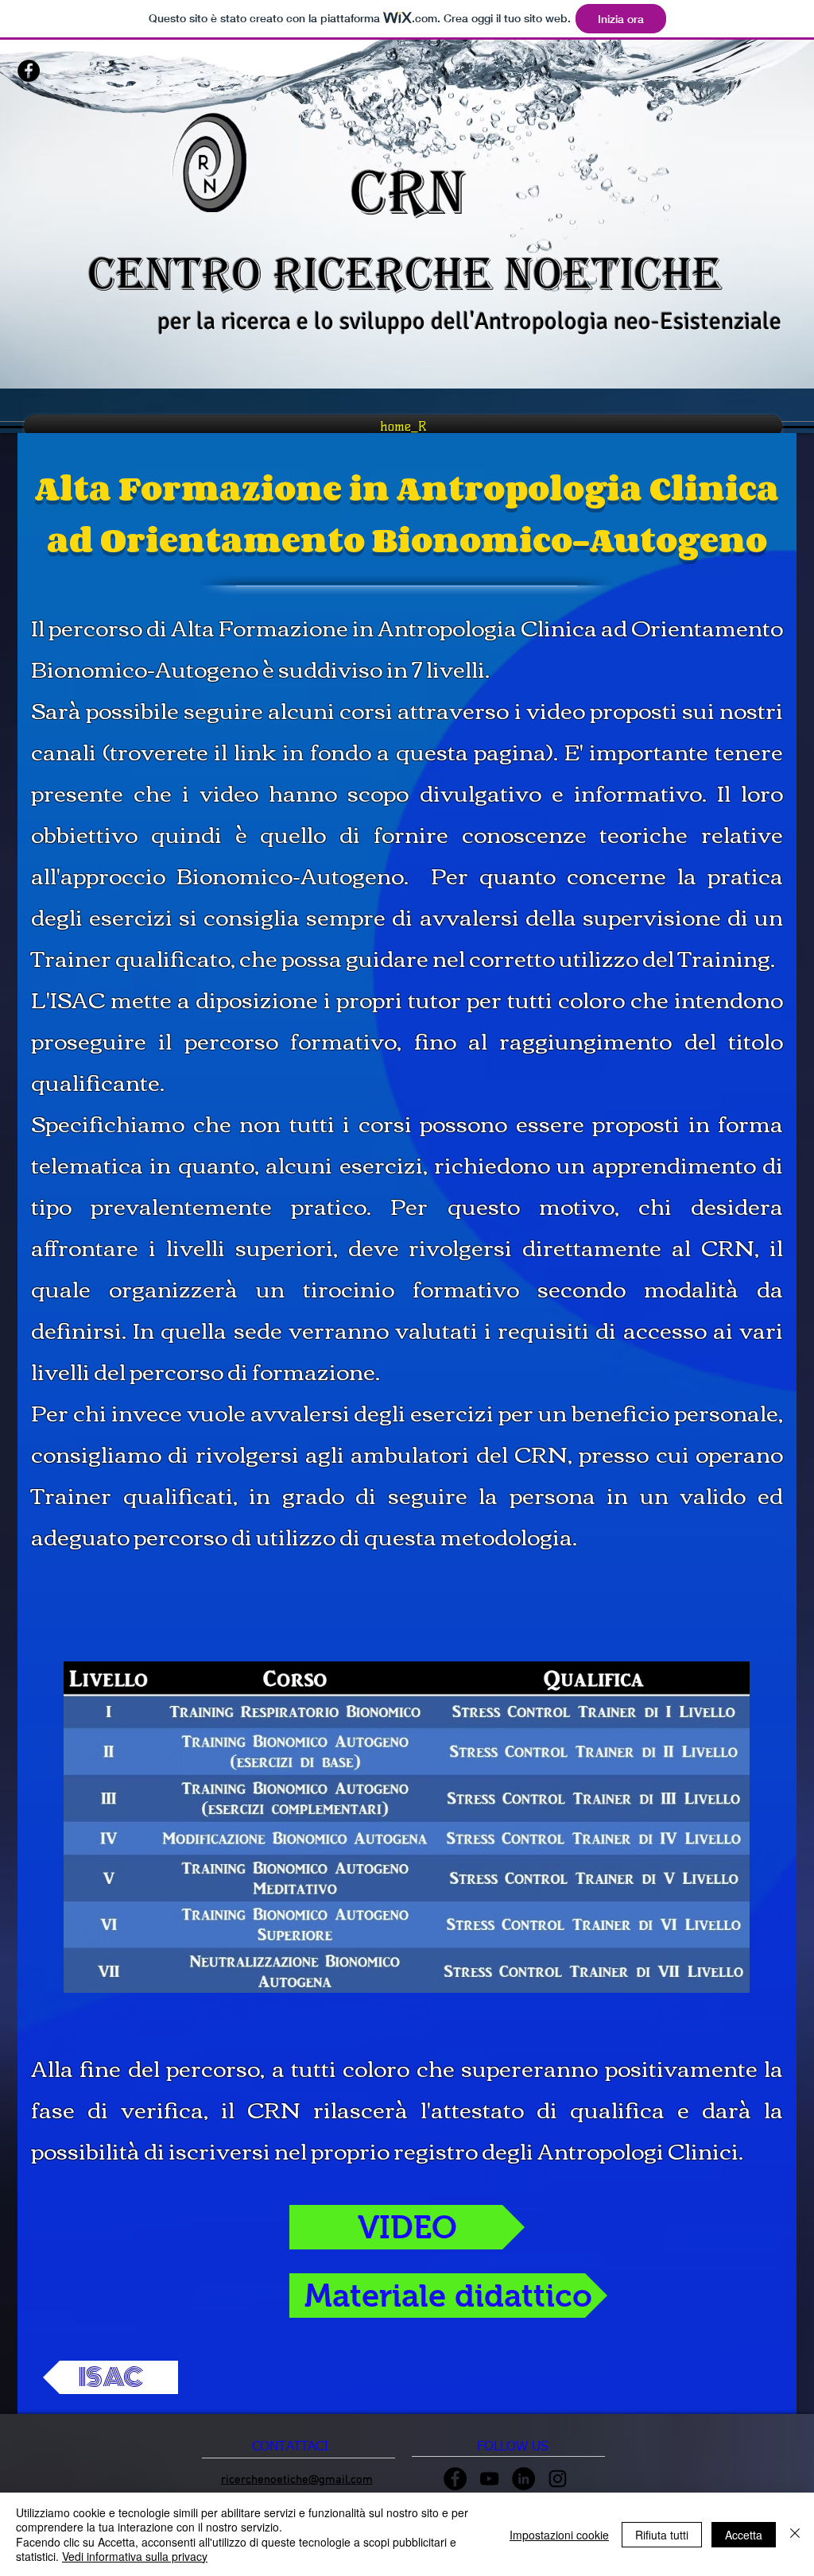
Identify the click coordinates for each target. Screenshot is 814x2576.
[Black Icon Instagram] (558, 2479)
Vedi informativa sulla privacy (135, 2556)
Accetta (744, 2535)
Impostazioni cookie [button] (559, 2535)
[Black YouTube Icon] (489, 2479)
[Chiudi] (795, 2534)
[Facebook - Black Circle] (29, 71)
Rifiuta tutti (662, 2535)
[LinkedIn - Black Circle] (523, 2479)
